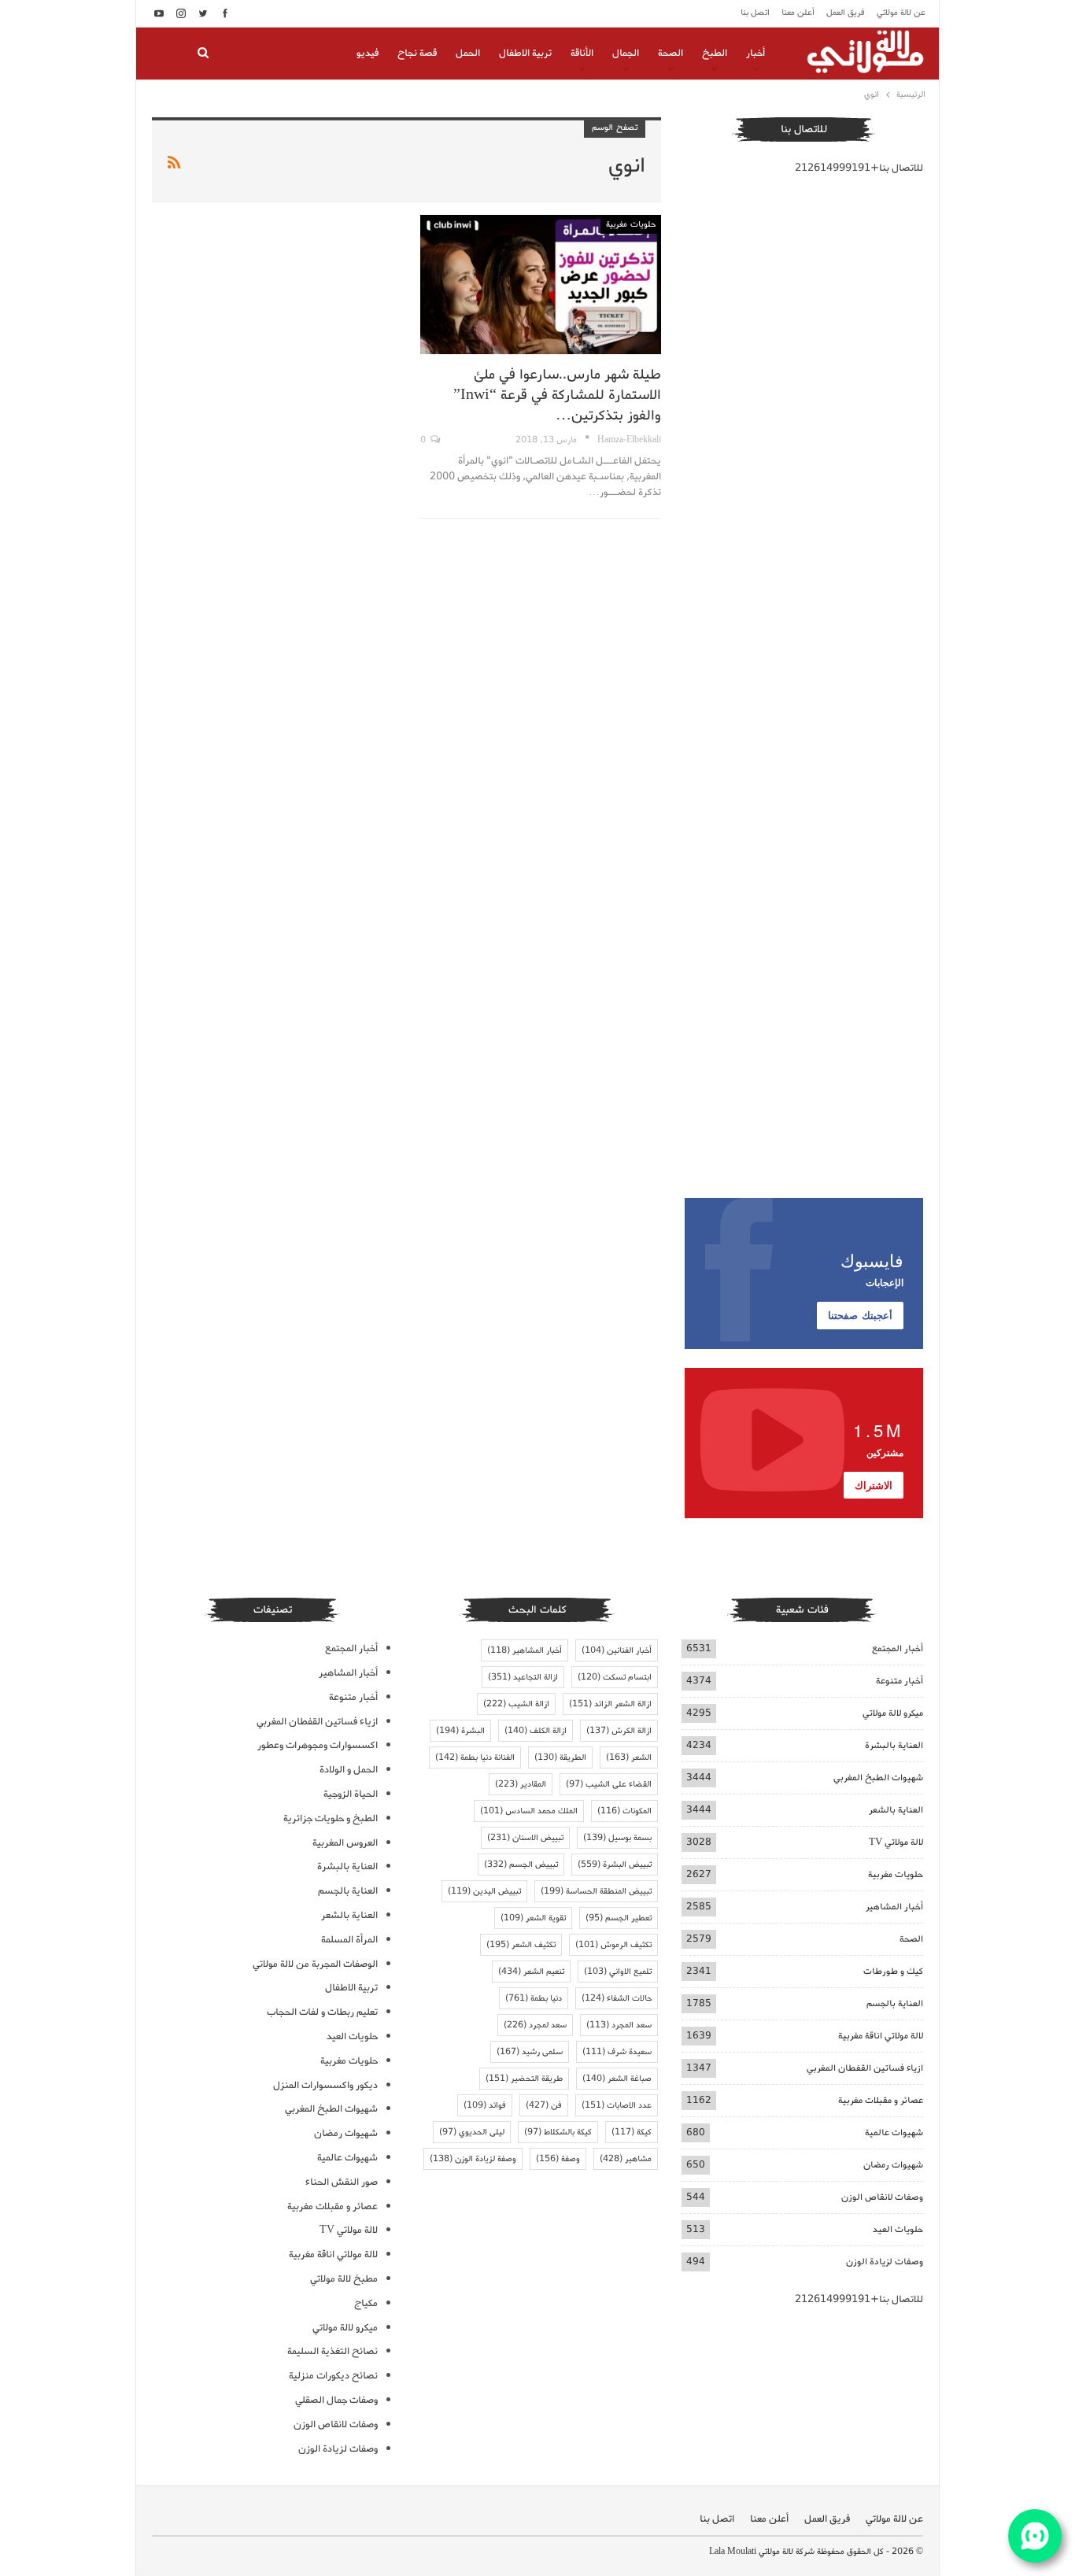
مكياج (366, 2303)
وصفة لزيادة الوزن (473, 2159)
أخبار (755, 53)
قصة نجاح (417, 53)
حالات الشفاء (617, 1998)
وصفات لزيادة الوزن (885, 2262)
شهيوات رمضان (893, 2165)
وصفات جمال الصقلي (336, 2400)
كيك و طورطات (893, 1971)
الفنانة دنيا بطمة (475, 1757)
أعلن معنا (798, 13)
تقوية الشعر (533, 1918)
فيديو (368, 53)
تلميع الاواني (618, 1972)
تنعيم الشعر (531, 1972)
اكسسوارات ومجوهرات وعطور (318, 1745)
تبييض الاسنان (525, 1838)
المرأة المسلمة (349, 1940)
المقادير (521, 1784)
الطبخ (715, 53)
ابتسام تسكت (615, 1677)
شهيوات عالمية (894, 2132)
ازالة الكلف (536, 1731)
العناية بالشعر (896, 1810)
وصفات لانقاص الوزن (882, 2197)
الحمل (468, 53)
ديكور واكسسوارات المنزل (325, 2085)
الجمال (626, 53)
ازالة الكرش (619, 1731)
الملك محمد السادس (529, 1811)
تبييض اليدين (484, 1891)
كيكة (632, 2132)
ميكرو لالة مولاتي (893, 1713)
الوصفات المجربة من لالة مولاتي (315, 1964)
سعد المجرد (619, 2025)
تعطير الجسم (619, 1918)
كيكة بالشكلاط (558, 2132)
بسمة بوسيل (617, 1838)
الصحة (670, 53)
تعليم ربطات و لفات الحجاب (322, 2012)
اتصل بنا (755, 13)
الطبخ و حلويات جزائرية (331, 1818)
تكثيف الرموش (613, 1945)
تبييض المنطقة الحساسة (596, 1891)
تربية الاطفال (525, 53)
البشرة (460, 1731)
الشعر (629, 1757)
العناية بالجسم (895, 2003)
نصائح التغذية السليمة (332, 2351)
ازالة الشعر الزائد (610, 1704)
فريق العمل (846, 13)
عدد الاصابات (617, 2105)
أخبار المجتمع (898, 1648)
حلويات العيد (898, 2229)
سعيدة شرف (617, 2052)
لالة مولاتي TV (896, 1842)
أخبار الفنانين (617, 1650)
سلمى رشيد (530, 2052)
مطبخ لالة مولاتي (344, 2279)
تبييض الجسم (521, 1865)
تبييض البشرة (615, 1865)
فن (544, 2105)
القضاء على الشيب (609, 1784)
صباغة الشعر (617, 2079)
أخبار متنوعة (900, 1681)
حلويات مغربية (631, 224)
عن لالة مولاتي (901, 13)
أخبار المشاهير (894, 1907)
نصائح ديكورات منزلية (333, 2376)
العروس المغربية (345, 1843)
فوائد (485, 2105)
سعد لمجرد (535, 2025)
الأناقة (582, 53)
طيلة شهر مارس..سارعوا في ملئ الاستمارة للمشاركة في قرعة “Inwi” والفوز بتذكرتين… (557, 395)
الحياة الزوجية (351, 1794)
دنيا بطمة (534, 1998)
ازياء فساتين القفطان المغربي (865, 2068)
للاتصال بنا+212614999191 (859, 168)
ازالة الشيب (516, 1704)
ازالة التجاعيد (523, 1677)
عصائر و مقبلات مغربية (881, 2100)
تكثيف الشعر (521, 1945)
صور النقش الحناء (342, 2182)
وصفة (558, 2159)
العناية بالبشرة (894, 1745)
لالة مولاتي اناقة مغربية (881, 2036)
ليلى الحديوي (472, 2132)
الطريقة (560, 1757)
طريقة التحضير (524, 2079)
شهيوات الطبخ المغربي (878, 1778)
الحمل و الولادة (349, 1770)
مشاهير (626, 2159)
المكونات (624, 1811)
